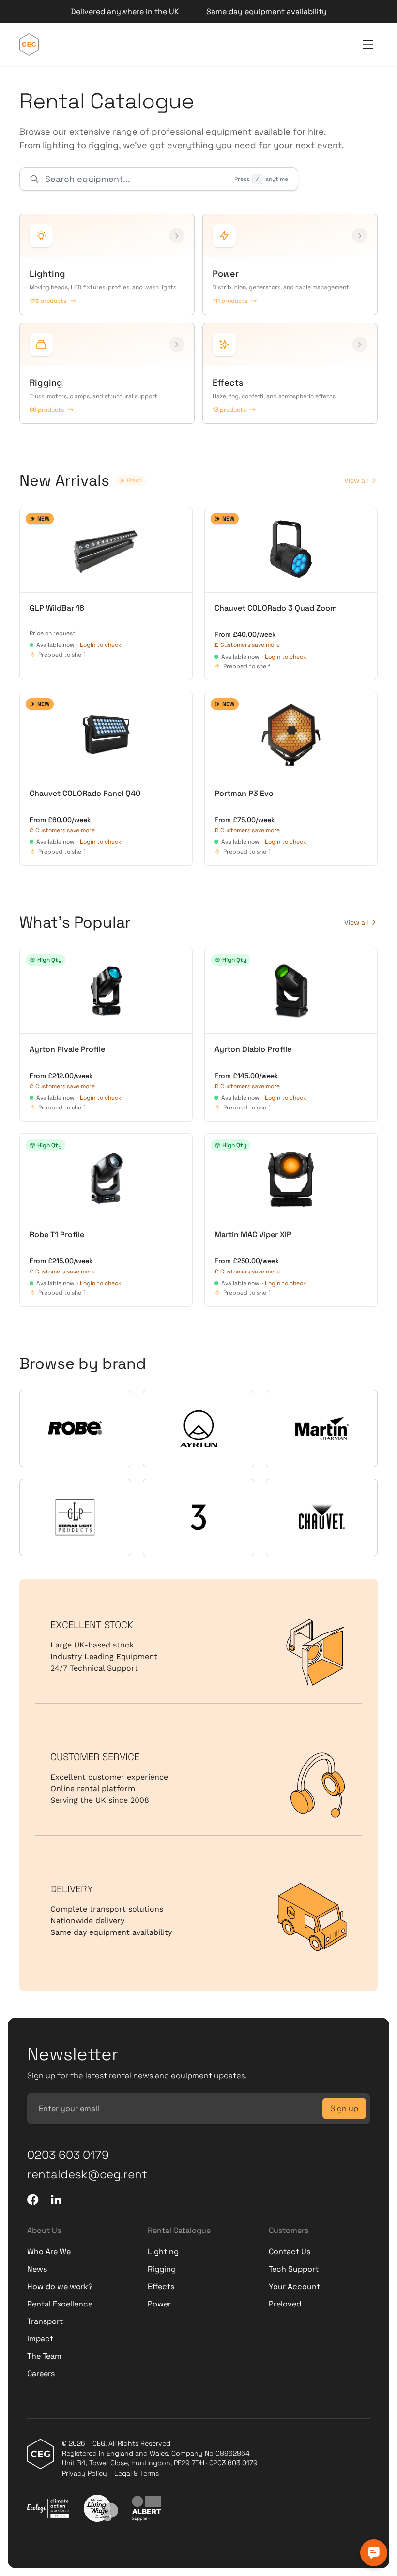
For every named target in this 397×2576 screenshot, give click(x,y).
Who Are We (49, 2252)
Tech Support (294, 2269)
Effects (161, 2286)
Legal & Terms (137, 2473)
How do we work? (60, 2286)
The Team (44, 2356)
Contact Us (290, 2252)
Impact (40, 2339)
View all (356, 480)
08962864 (233, 2453)
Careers (41, 2374)
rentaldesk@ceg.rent (87, 2174)
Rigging (162, 2269)
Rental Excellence (60, 2304)
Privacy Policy (84, 2473)
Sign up (344, 2108)
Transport (45, 2321)
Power (159, 2304)
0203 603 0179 (68, 2155)
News (37, 2269)
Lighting (163, 2252)
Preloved (285, 2304)
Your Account (294, 2286)
